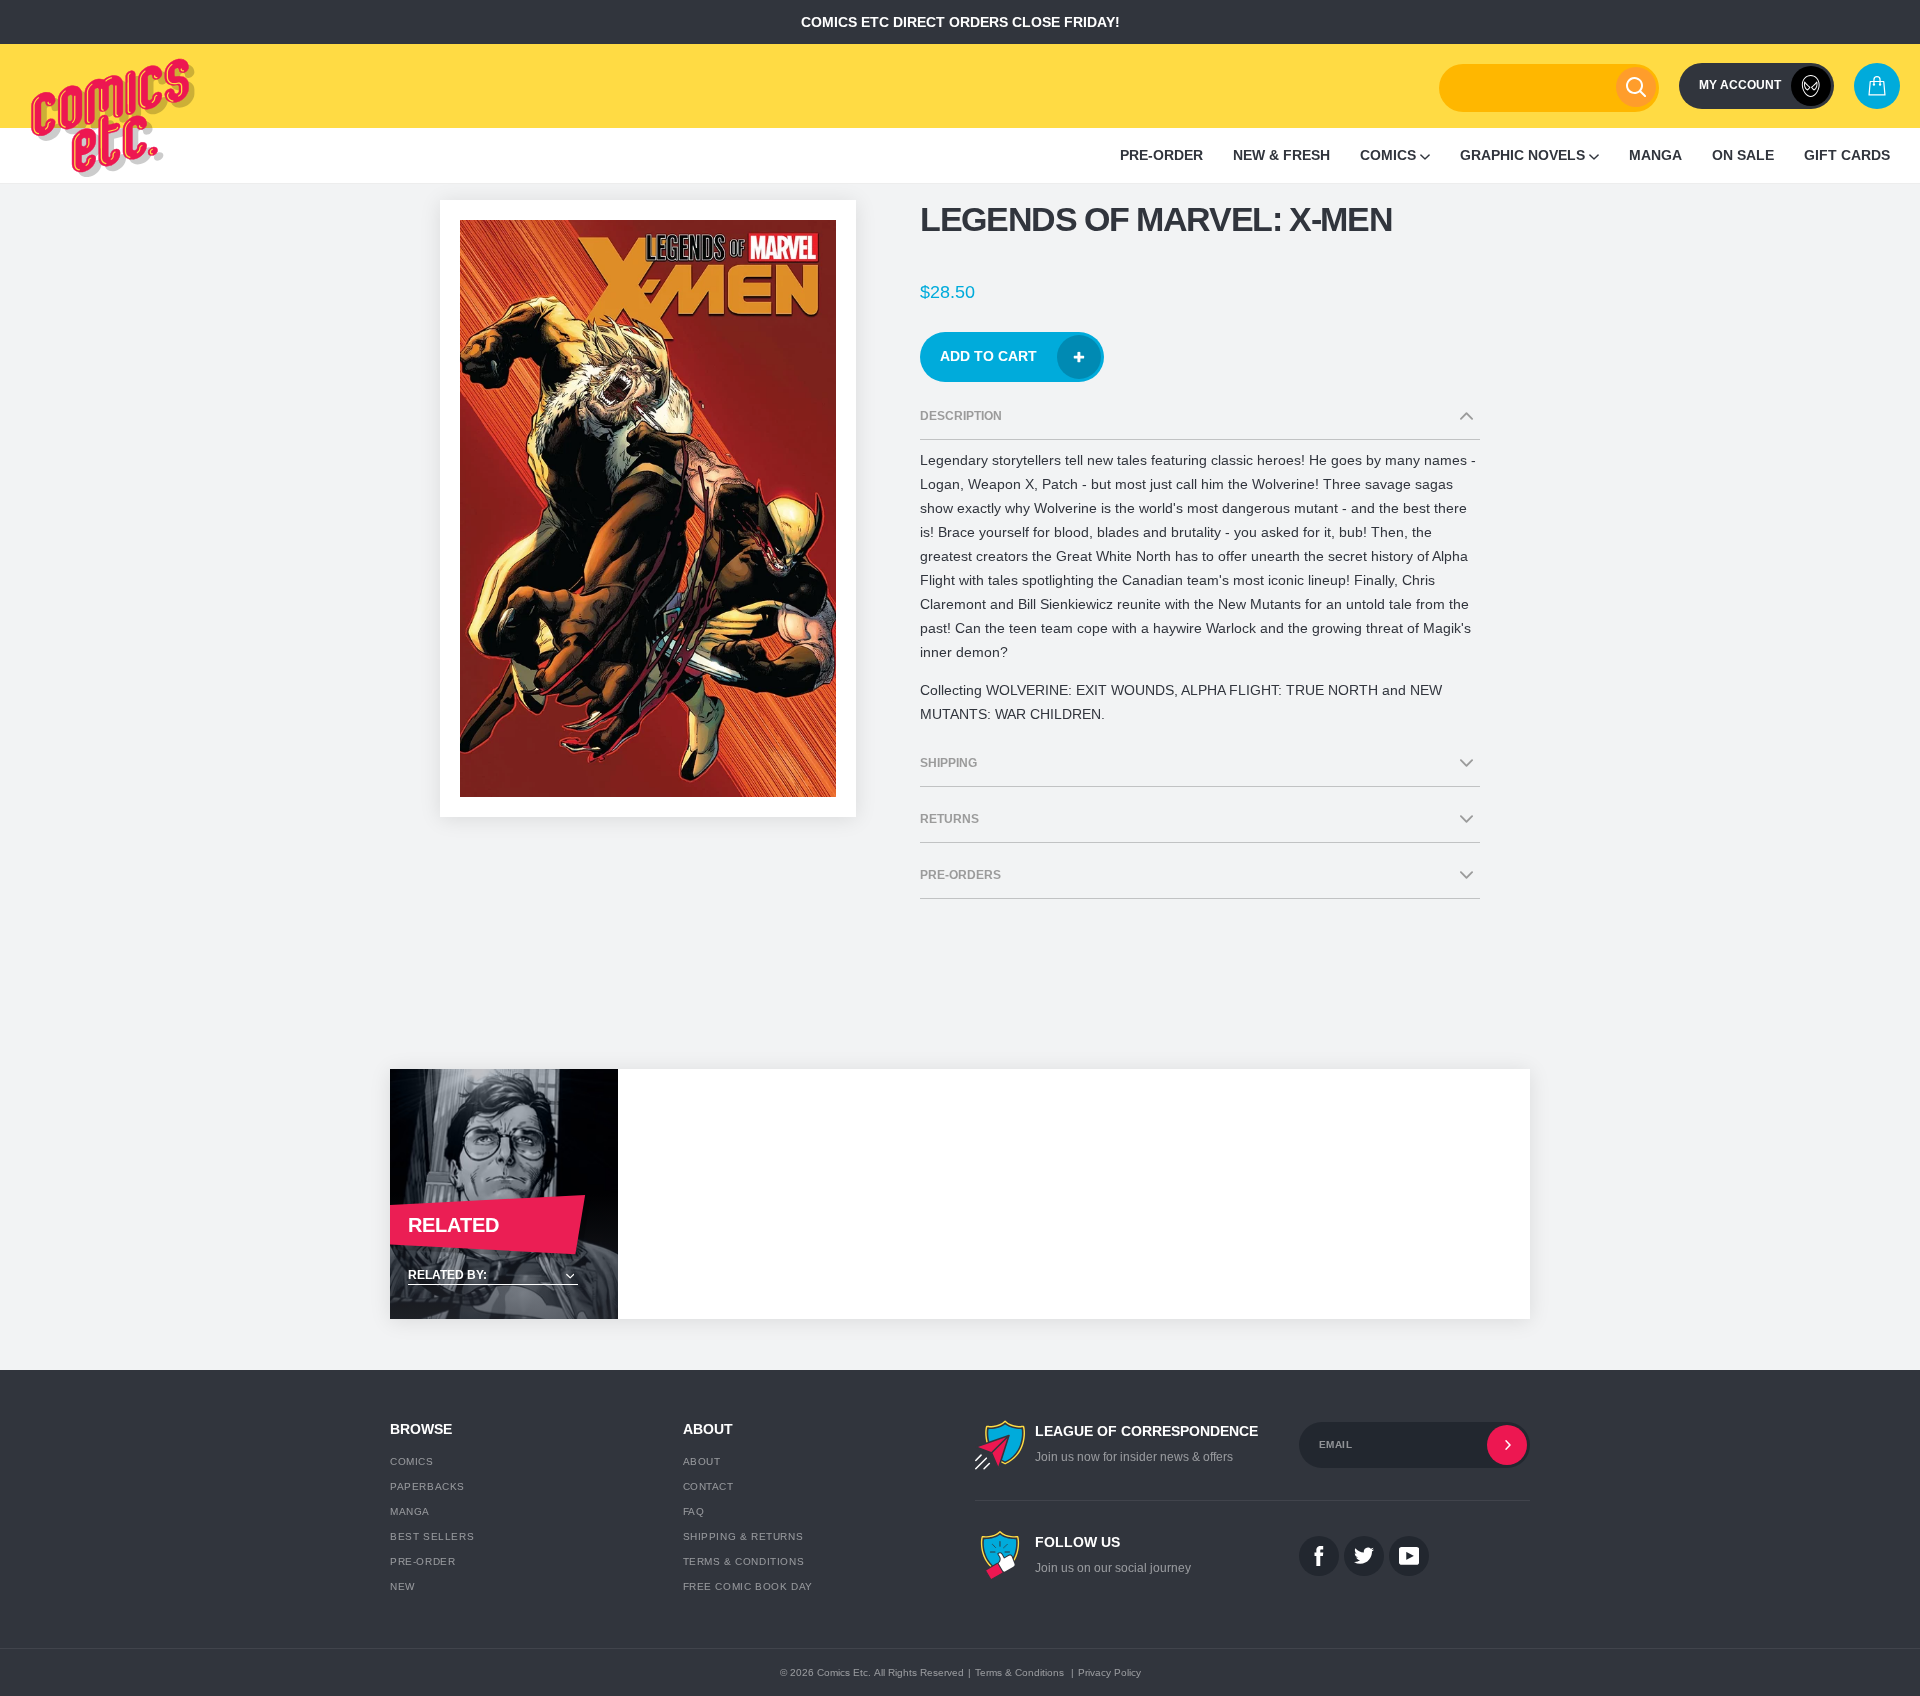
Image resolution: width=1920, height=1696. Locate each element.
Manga (410, 1511)
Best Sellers (432, 1536)
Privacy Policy (1109, 1672)
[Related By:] (504, 1276)
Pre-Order (422, 1561)
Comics (412, 1461)
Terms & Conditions (744, 1561)
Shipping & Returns (743, 1536)
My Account (1740, 85)
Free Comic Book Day (748, 1586)
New (402, 1586)
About (702, 1461)
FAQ (694, 1511)
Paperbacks (427, 1486)
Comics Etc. (844, 1672)
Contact (708, 1486)
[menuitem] (1161, 155)
